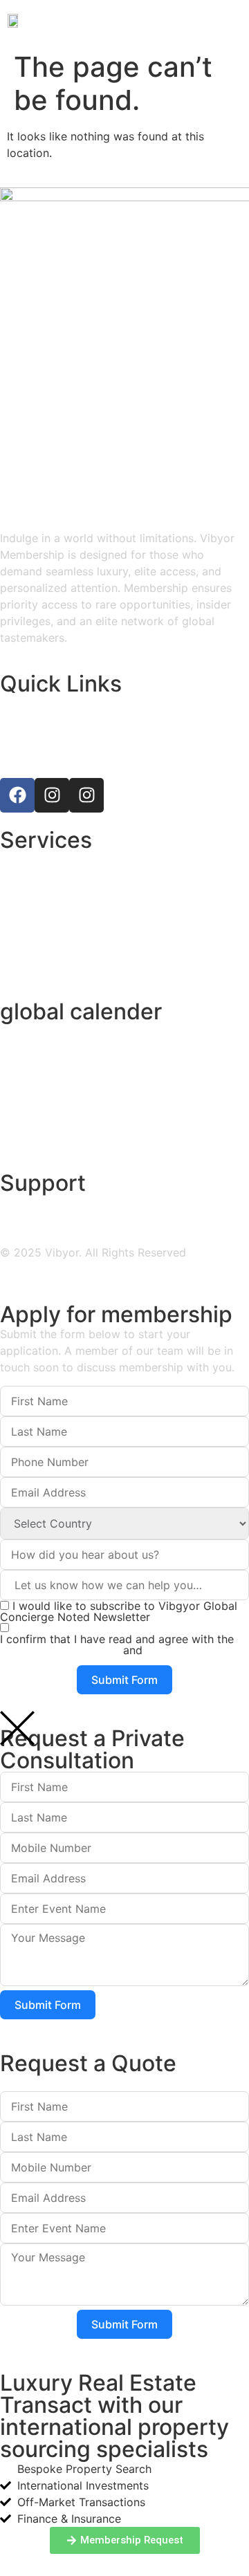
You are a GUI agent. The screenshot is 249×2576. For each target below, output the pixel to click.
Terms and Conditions (60, 1650)
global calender (81, 1011)
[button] (231, 20)
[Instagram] (52, 795)
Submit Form (124, 1680)
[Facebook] (17, 795)
